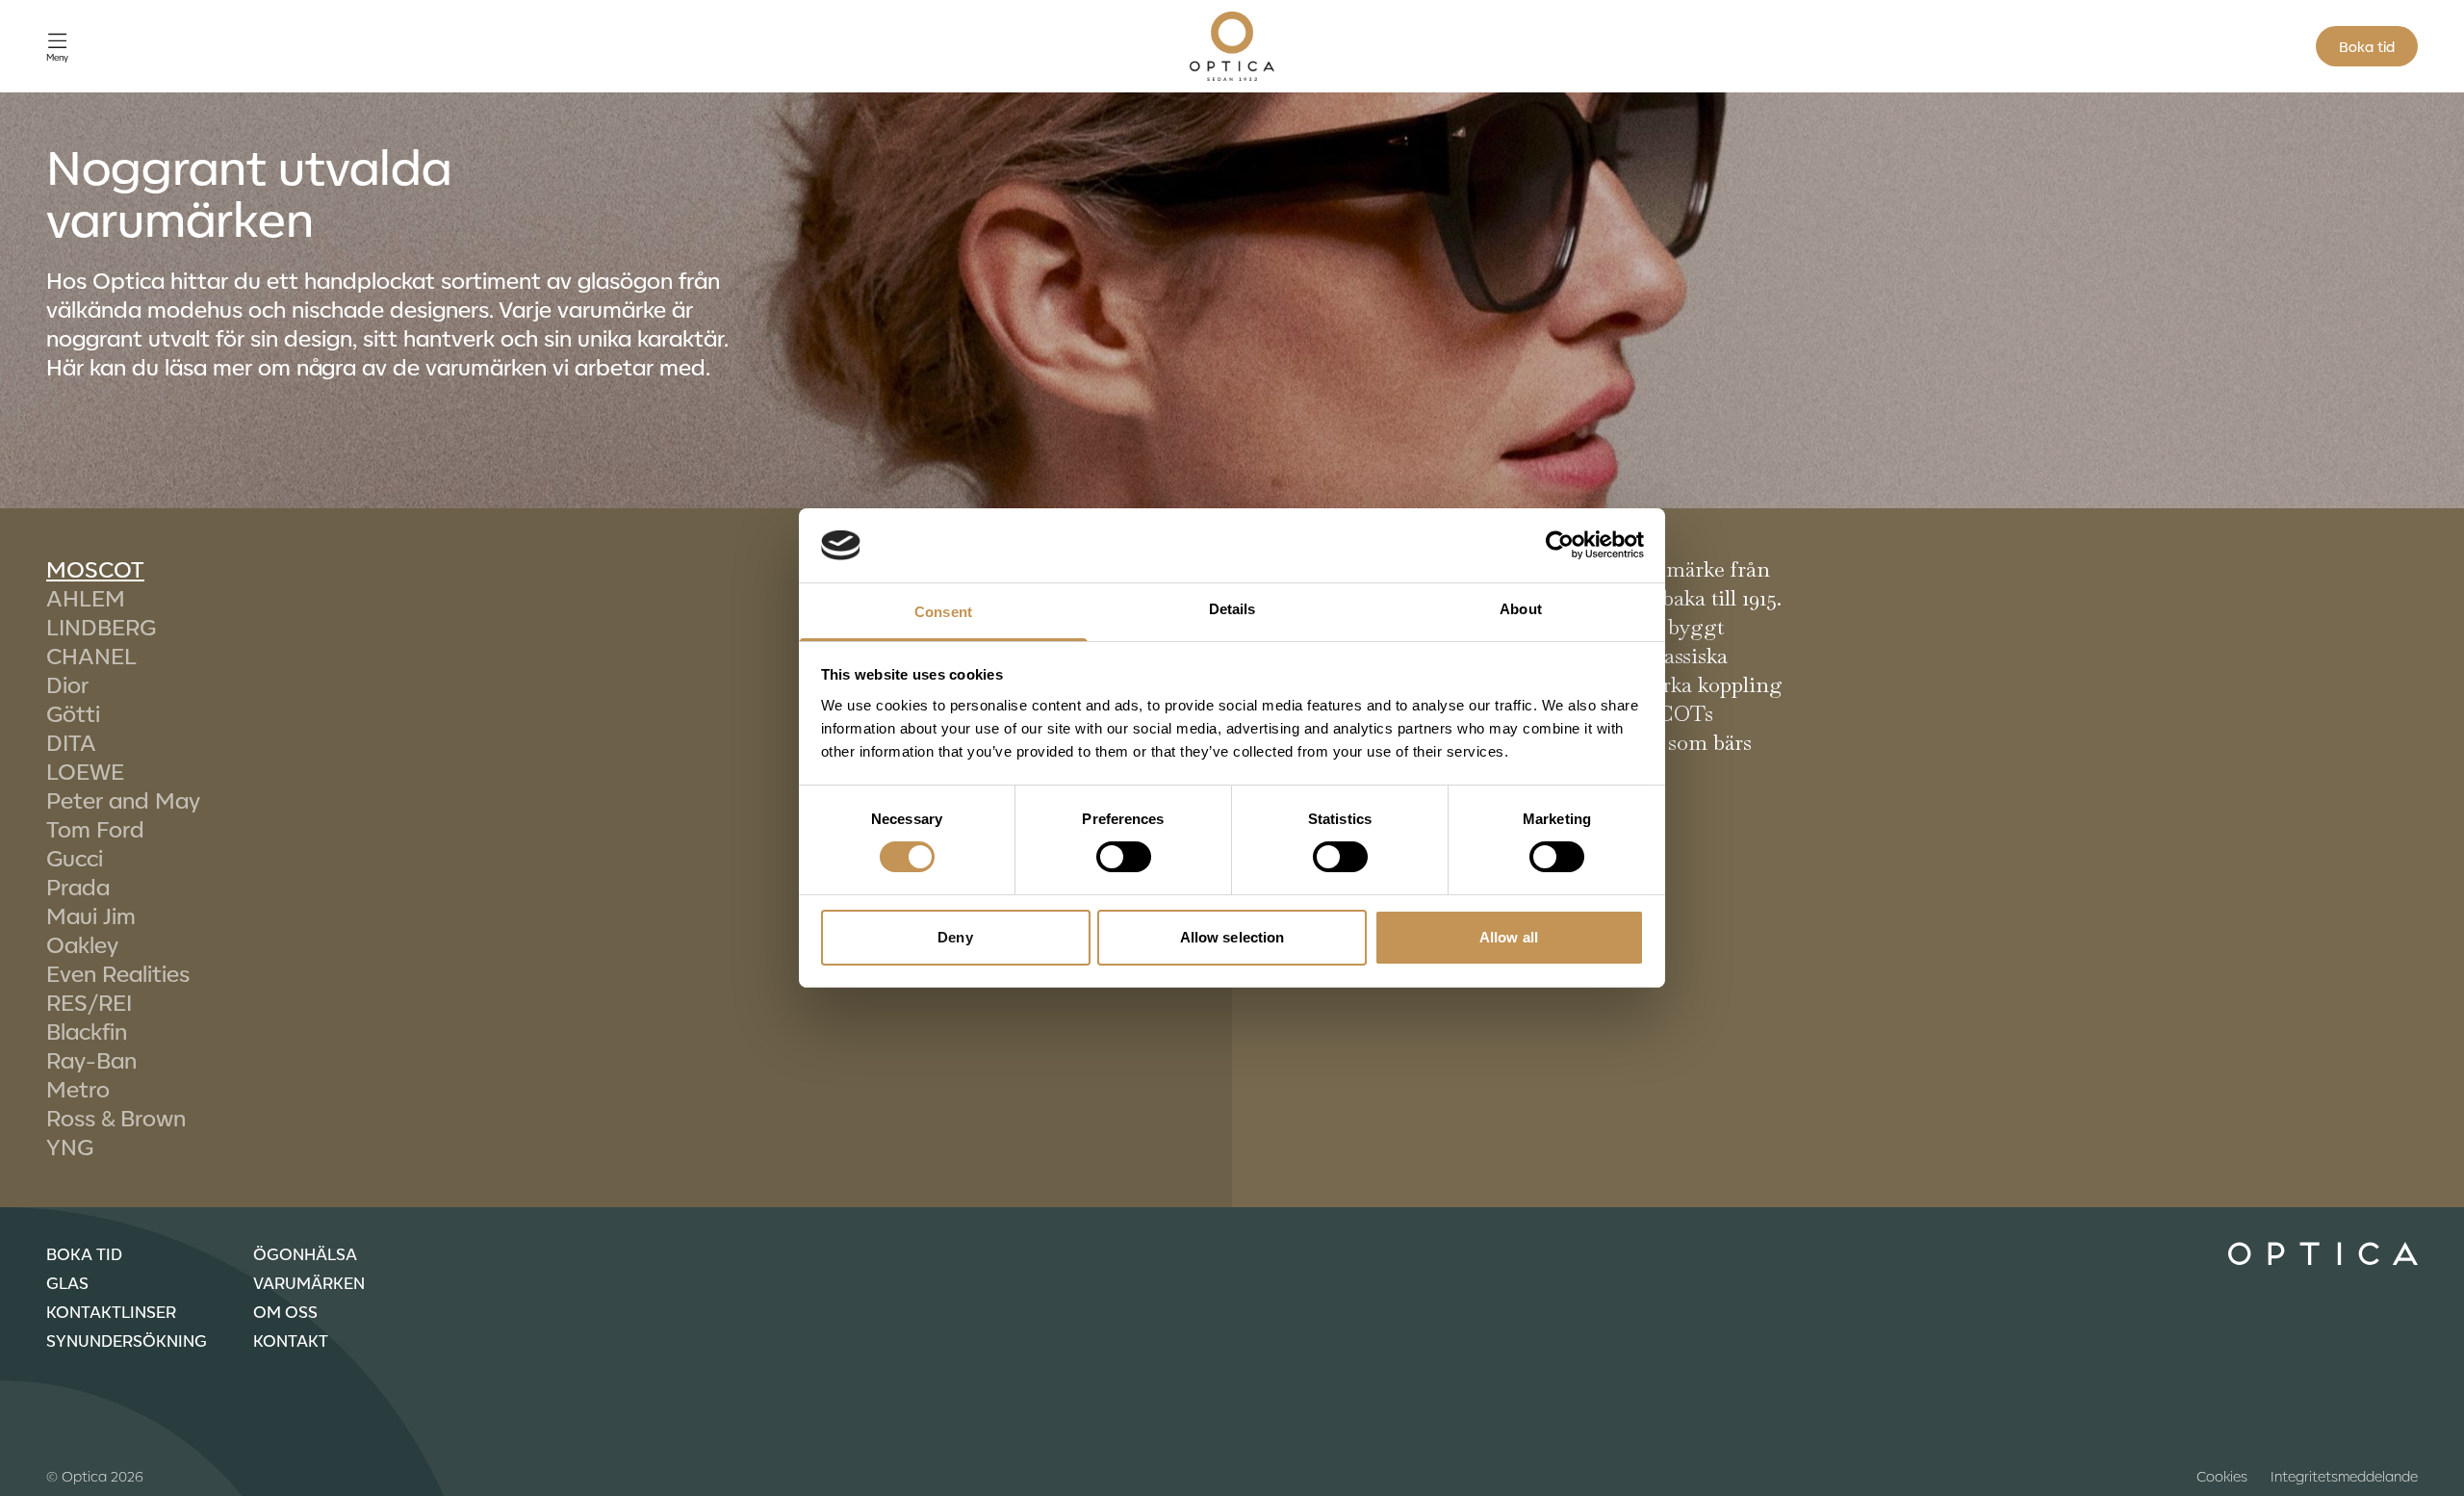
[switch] (1124, 857)
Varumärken (309, 1282)
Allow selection (1232, 937)
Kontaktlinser (111, 1311)
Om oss (285, 1311)
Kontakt (291, 1340)
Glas (67, 1282)
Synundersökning (127, 1340)
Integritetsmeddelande (2344, 1476)
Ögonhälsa (305, 1253)
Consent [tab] (943, 612)
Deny (955, 937)
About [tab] (1521, 609)
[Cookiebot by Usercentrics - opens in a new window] (1560, 545)
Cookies (2222, 1476)
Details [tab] (1232, 609)
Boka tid (2367, 46)
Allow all (1509, 937)
